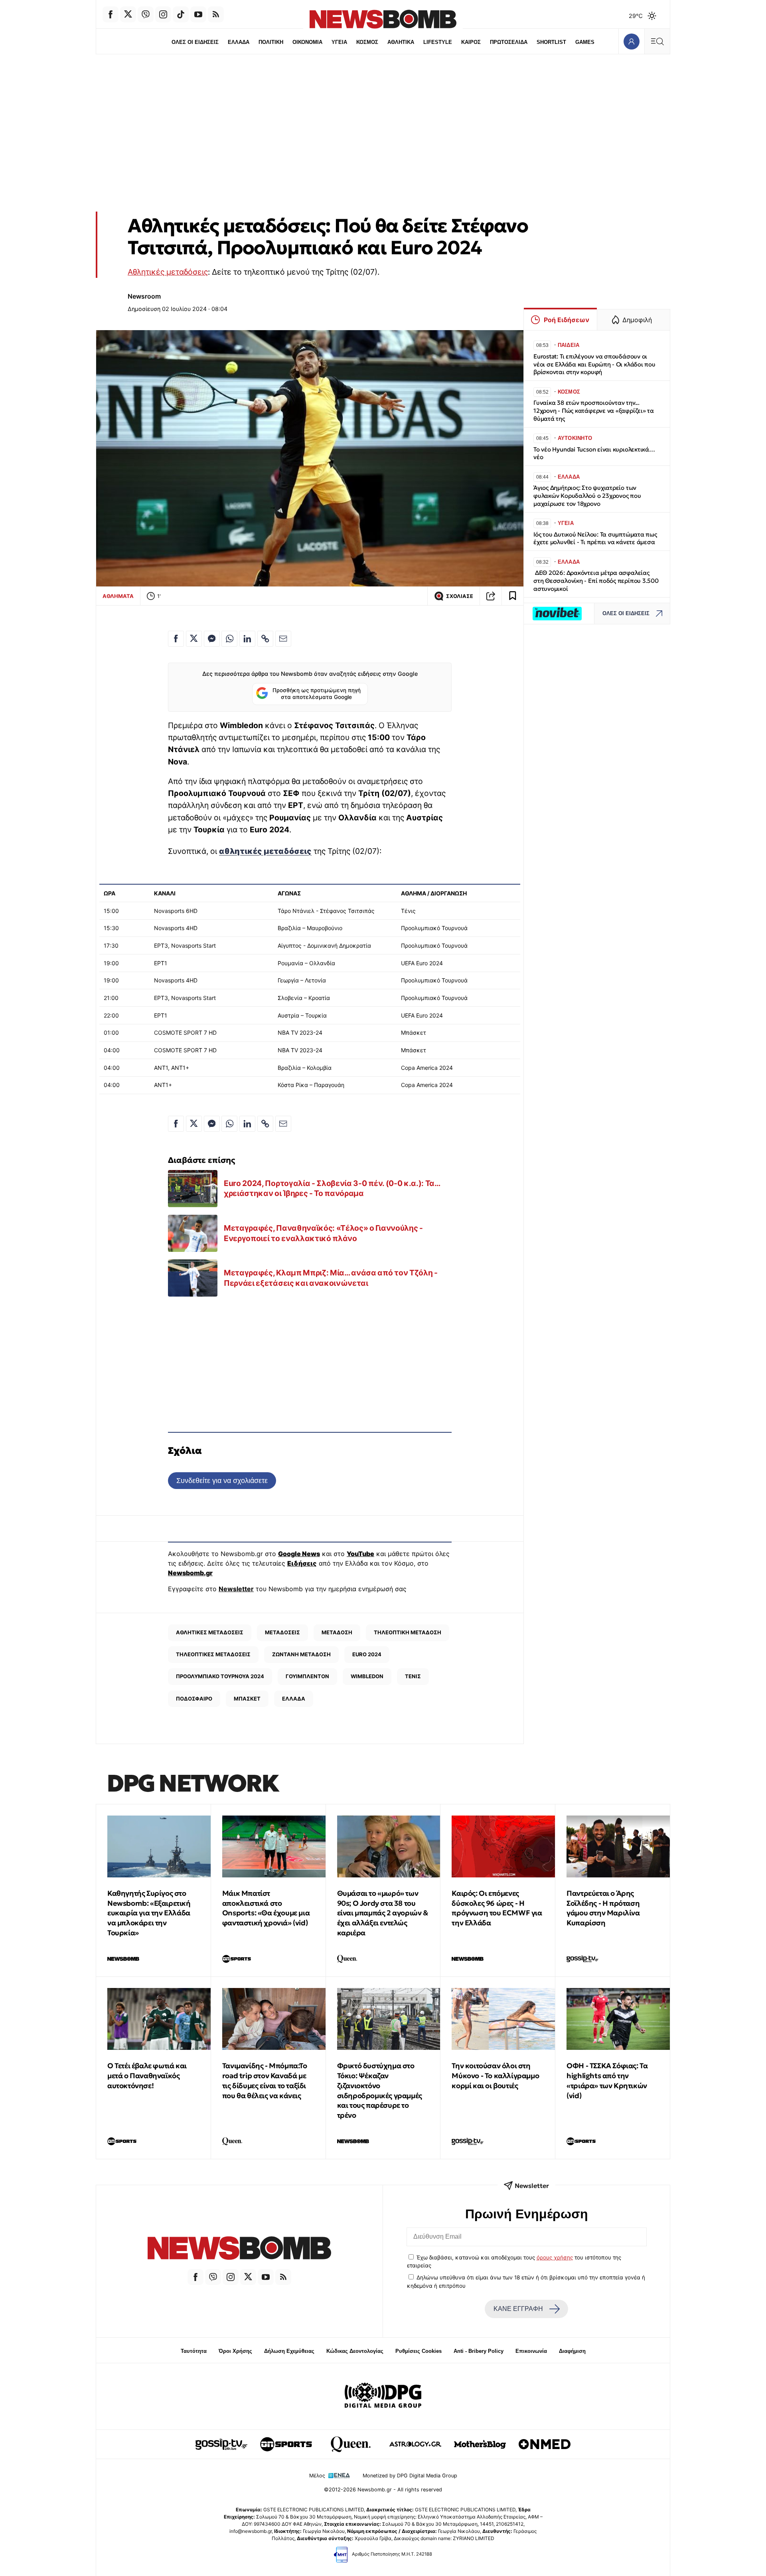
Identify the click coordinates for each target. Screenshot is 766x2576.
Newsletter (236, 1589)
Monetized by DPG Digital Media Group (410, 2476)
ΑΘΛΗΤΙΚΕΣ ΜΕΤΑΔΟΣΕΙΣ (210, 1632)
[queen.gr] (351, 2444)
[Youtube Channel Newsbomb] (198, 14)
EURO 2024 (367, 1654)
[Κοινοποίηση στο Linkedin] (247, 639)
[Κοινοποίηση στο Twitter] (194, 639)
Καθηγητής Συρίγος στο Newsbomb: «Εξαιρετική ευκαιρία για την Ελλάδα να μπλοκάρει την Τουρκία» (149, 1913)
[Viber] (146, 14)
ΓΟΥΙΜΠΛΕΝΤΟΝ (307, 1676)
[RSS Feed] (216, 14)
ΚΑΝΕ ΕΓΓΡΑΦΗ (518, 2309)
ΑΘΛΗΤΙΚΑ (401, 42)
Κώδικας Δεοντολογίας (355, 2351)
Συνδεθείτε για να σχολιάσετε (222, 1480)
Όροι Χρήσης (235, 2351)
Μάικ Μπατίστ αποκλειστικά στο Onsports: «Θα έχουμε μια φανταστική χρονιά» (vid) (266, 1908)
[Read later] (513, 596)
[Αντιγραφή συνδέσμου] (491, 596)
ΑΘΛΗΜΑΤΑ (118, 596)
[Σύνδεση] (631, 41)
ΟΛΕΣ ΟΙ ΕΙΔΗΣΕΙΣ (195, 42)
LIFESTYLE (438, 42)
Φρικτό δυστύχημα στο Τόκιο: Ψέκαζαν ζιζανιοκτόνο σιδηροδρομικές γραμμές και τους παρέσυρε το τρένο (380, 2090)
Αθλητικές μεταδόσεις (168, 272)
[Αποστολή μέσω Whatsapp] (229, 639)
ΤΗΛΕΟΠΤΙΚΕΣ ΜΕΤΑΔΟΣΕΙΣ (213, 1654)
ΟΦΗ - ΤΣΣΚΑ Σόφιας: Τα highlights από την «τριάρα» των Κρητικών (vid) (607, 2080)
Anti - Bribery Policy (479, 2351)
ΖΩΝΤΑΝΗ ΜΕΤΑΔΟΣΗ (301, 1654)
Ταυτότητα (194, 2351)
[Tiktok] (181, 14)
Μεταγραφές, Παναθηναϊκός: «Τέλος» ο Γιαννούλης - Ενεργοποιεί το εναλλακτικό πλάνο (323, 1233)
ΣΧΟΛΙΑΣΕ (460, 596)
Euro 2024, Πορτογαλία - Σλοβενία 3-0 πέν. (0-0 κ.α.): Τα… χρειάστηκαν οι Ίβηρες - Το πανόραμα (332, 1188)
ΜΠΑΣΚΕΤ (247, 1699)
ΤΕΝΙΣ (413, 1676)
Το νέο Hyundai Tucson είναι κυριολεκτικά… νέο (594, 453)
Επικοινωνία (531, 2351)
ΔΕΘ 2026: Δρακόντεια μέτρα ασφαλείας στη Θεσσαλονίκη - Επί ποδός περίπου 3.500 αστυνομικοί (596, 581)
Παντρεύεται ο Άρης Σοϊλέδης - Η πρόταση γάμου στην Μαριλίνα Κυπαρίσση (603, 1908)
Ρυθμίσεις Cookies (419, 2351)
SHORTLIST (551, 42)
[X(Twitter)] (128, 14)
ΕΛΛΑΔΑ (239, 42)
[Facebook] (111, 14)
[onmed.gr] (545, 2444)
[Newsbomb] (239, 2249)
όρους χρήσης (555, 2257)
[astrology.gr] (415, 2444)
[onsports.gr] (286, 2444)
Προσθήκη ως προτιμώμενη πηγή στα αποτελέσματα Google (317, 694)
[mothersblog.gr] (480, 2444)
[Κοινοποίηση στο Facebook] (176, 639)
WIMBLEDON (367, 1676)
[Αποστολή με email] (283, 639)
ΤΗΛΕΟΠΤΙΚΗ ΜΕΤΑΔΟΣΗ (408, 1632)
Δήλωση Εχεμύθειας (289, 2351)
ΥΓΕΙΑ (339, 42)
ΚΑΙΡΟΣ (471, 42)
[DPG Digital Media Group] (383, 2396)
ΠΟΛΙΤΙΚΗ (271, 42)
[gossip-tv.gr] (221, 2444)
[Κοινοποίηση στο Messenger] (212, 639)
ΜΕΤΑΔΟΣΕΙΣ (282, 1632)
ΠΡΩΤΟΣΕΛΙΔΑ (509, 42)
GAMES (585, 42)
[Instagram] (163, 14)
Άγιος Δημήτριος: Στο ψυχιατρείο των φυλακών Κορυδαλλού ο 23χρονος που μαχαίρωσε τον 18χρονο (587, 496)
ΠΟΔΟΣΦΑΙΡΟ (194, 1699)
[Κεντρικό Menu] (657, 41)
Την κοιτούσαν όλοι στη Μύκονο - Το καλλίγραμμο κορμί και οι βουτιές (495, 2076)
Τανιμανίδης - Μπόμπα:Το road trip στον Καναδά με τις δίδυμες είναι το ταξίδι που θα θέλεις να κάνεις (265, 2080)
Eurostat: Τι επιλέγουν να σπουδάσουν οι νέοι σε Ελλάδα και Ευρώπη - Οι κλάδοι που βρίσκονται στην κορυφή (594, 364)
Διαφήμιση (572, 2351)
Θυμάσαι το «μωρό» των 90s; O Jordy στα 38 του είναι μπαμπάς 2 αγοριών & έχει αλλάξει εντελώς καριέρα (383, 1913)
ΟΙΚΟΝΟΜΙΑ (307, 42)
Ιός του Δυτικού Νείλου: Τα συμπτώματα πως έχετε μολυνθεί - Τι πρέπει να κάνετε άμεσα (595, 538)
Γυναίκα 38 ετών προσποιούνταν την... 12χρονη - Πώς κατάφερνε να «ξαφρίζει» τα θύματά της (594, 411)
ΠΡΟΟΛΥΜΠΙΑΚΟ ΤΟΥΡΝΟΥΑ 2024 (220, 1676)
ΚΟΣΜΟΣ (367, 42)
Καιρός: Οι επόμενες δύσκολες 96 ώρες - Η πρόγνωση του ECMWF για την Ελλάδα (497, 1908)
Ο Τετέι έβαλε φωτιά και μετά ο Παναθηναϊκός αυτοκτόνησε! (147, 2076)
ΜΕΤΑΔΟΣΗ (337, 1632)
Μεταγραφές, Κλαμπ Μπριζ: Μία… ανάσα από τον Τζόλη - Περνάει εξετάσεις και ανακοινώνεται (331, 1278)
